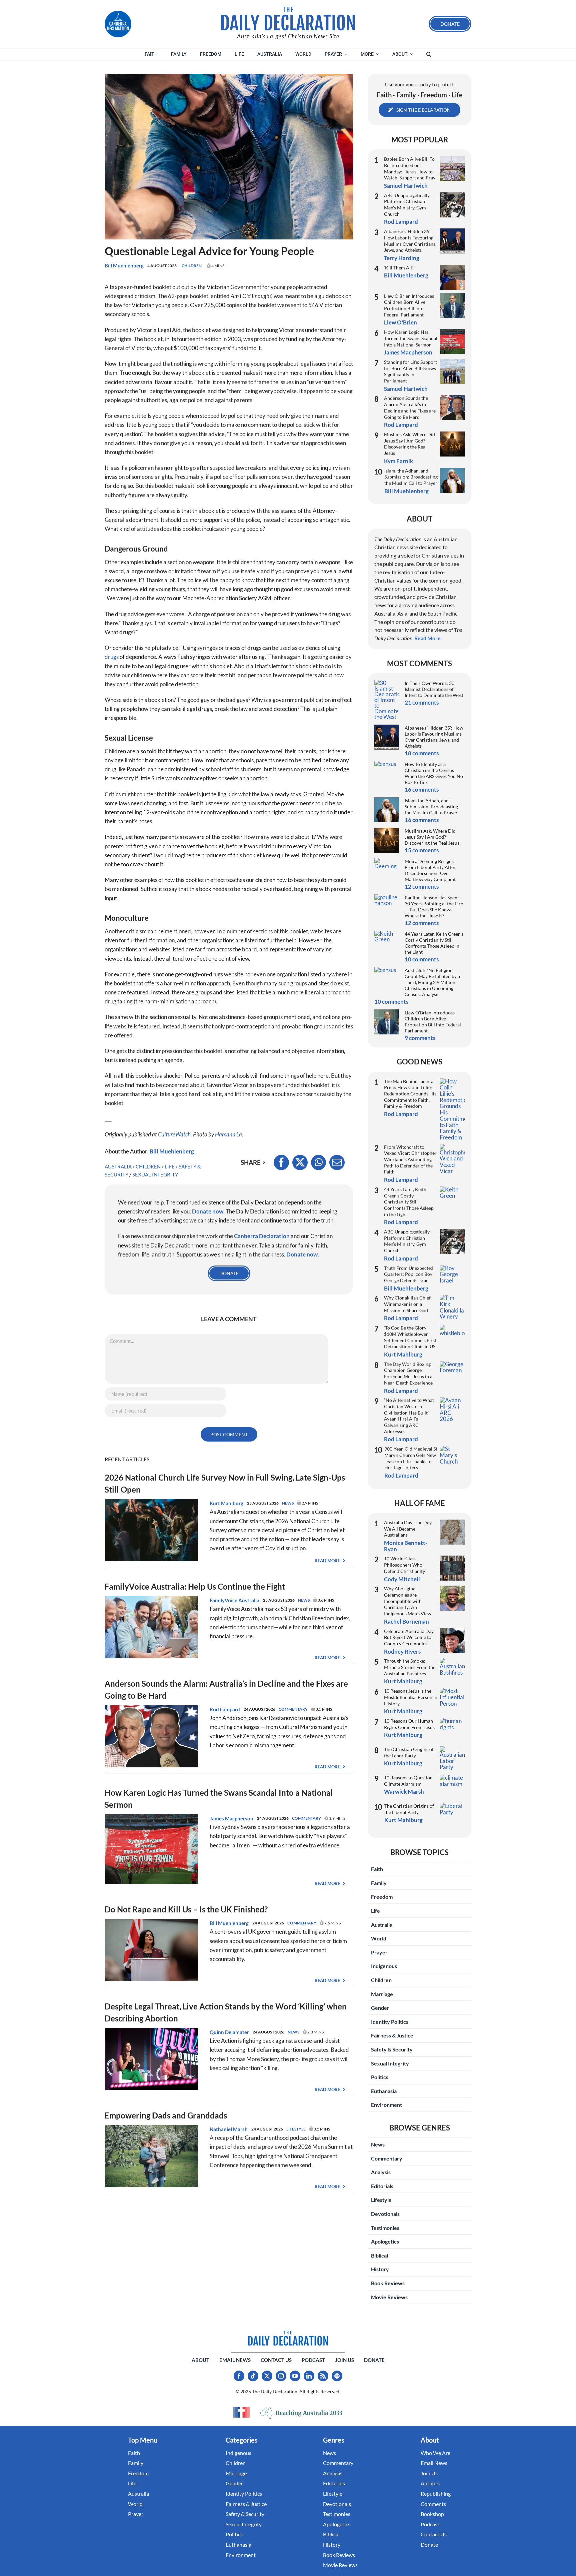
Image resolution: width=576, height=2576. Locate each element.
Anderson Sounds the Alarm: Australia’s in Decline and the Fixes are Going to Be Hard (410, 407)
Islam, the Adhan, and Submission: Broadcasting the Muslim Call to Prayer (411, 477)
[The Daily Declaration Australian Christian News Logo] (288, 19)
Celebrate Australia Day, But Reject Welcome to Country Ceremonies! (409, 1637)
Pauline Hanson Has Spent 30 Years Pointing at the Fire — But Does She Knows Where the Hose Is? (434, 907)
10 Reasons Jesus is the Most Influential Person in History (411, 1697)
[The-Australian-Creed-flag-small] (241, 2412)
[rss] (323, 2376)
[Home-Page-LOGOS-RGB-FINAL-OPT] (118, 24)
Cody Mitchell (402, 1579)
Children (192, 266)
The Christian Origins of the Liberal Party (409, 1809)
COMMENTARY (293, 1709)
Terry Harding (402, 258)
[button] (429, 54)
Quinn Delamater (229, 2032)
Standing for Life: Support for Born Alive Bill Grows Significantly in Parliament (410, 371)
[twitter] (267, 2376)
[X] (300, 1162)
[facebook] (239, 2376)
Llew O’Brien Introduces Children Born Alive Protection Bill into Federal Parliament (409, 305)
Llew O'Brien (400, 322)
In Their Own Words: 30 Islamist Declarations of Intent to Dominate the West (434, 689)
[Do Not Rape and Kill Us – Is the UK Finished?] (151, 1923)
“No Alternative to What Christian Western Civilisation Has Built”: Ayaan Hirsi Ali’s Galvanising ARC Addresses (409, 1416)
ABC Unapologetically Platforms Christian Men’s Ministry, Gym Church (407, 205)
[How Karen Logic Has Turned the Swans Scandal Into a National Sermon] (151, 1819)
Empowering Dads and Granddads (166, 2115)
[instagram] (281, 2376)
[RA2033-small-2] (301, 2413)
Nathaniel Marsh (229, 2129)
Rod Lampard (225, 1709)
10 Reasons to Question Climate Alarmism (408, 1781)
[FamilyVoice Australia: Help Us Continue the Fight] (151, 1600)
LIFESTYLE (296, 2129)
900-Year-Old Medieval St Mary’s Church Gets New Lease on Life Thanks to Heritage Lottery (411, 1458)
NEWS (288, 1503)
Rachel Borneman (406, 1621)
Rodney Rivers (402, 1651)
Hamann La (228, 1134)
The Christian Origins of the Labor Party (409, 1752)
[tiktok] (253, 2376)
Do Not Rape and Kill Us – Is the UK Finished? (186, 1909)
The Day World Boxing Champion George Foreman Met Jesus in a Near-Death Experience (408, 1373)
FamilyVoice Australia (234, 1600)
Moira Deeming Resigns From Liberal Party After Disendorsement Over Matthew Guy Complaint (430, 870)
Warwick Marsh (404, 1792)
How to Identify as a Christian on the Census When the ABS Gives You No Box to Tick (434, 773)
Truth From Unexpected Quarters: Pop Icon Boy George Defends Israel (409, 1274)
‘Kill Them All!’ (399, 268)
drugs (112, 657)
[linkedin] (309, 2376)
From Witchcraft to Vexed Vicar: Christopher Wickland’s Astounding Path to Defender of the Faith (410, 1159)
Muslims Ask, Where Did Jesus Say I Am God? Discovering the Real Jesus (409, 444)
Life (170, 1166)
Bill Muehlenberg (124, 265)
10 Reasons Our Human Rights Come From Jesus (409, 1724)
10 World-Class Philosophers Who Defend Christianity (404, 1565)
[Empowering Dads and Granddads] (151, 2129)
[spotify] (337, 2376)
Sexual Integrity (155, 1174)
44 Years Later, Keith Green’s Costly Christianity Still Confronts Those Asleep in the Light (434, 943)
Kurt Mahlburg (226, 1503)
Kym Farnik (398, 461)
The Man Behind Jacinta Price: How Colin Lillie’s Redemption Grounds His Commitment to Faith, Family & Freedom (410, 1094)
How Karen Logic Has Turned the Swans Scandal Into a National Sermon (411, 338)
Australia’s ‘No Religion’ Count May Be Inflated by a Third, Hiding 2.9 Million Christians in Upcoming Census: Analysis (432, 982)
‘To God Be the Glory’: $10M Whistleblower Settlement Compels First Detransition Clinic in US (410, 1337)
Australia (118, 1166)
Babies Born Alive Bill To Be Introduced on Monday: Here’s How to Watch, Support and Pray (410, 168)
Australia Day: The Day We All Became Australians (408, 1529)
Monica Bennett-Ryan (406, 1546)
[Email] (337, 1162)
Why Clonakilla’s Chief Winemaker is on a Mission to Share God (407, 1304)
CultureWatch (174, 1134)
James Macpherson (231, 1818)
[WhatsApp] (318, 1162)
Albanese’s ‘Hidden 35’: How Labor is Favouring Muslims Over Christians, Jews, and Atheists (410, 241)
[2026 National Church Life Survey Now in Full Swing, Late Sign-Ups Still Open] (151, 1503)
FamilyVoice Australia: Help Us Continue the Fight (195, 1586)
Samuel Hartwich (406, 186)
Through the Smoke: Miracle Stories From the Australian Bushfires (410, 1667)
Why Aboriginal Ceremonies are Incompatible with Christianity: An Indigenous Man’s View (408, 1601)
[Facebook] (281, 1162)
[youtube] (295, 2376)
